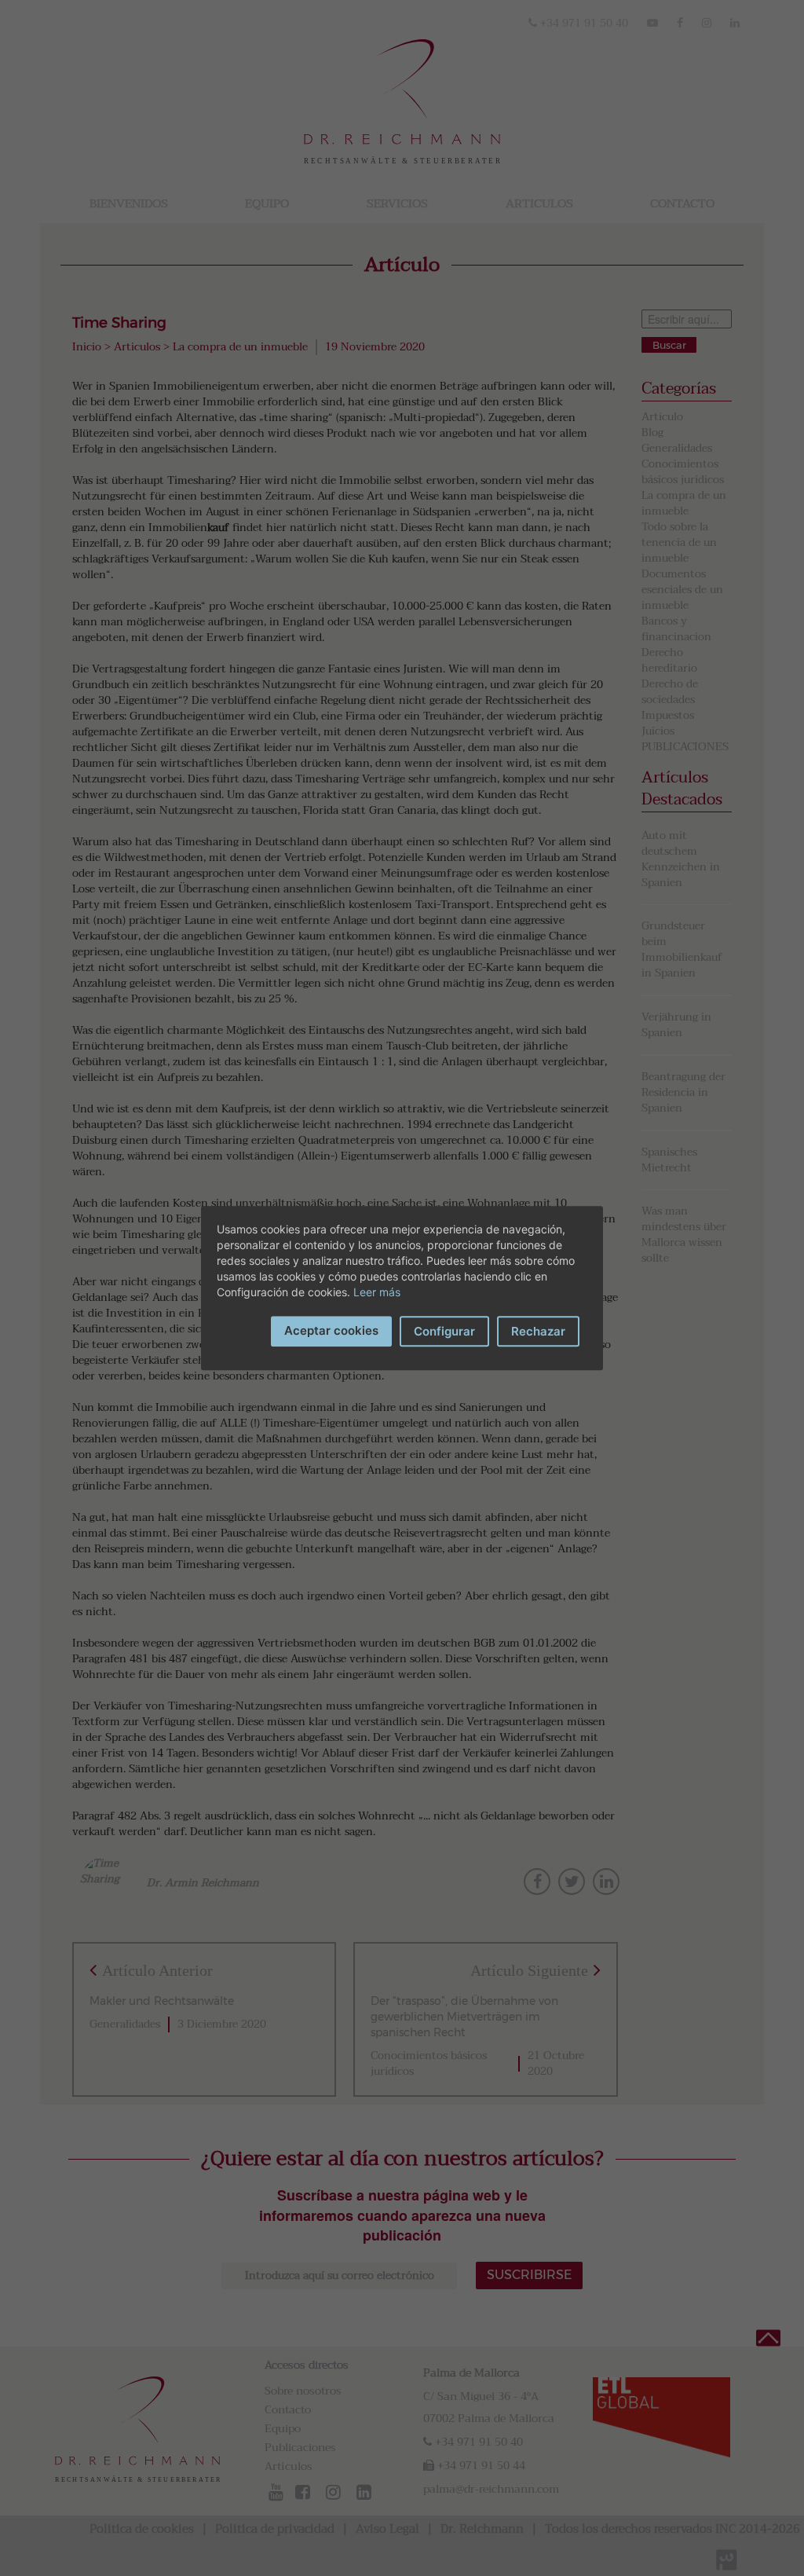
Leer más (377, 1292)
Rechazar (538, 1331)
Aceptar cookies (331, 1330)
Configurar (444, 1331)
